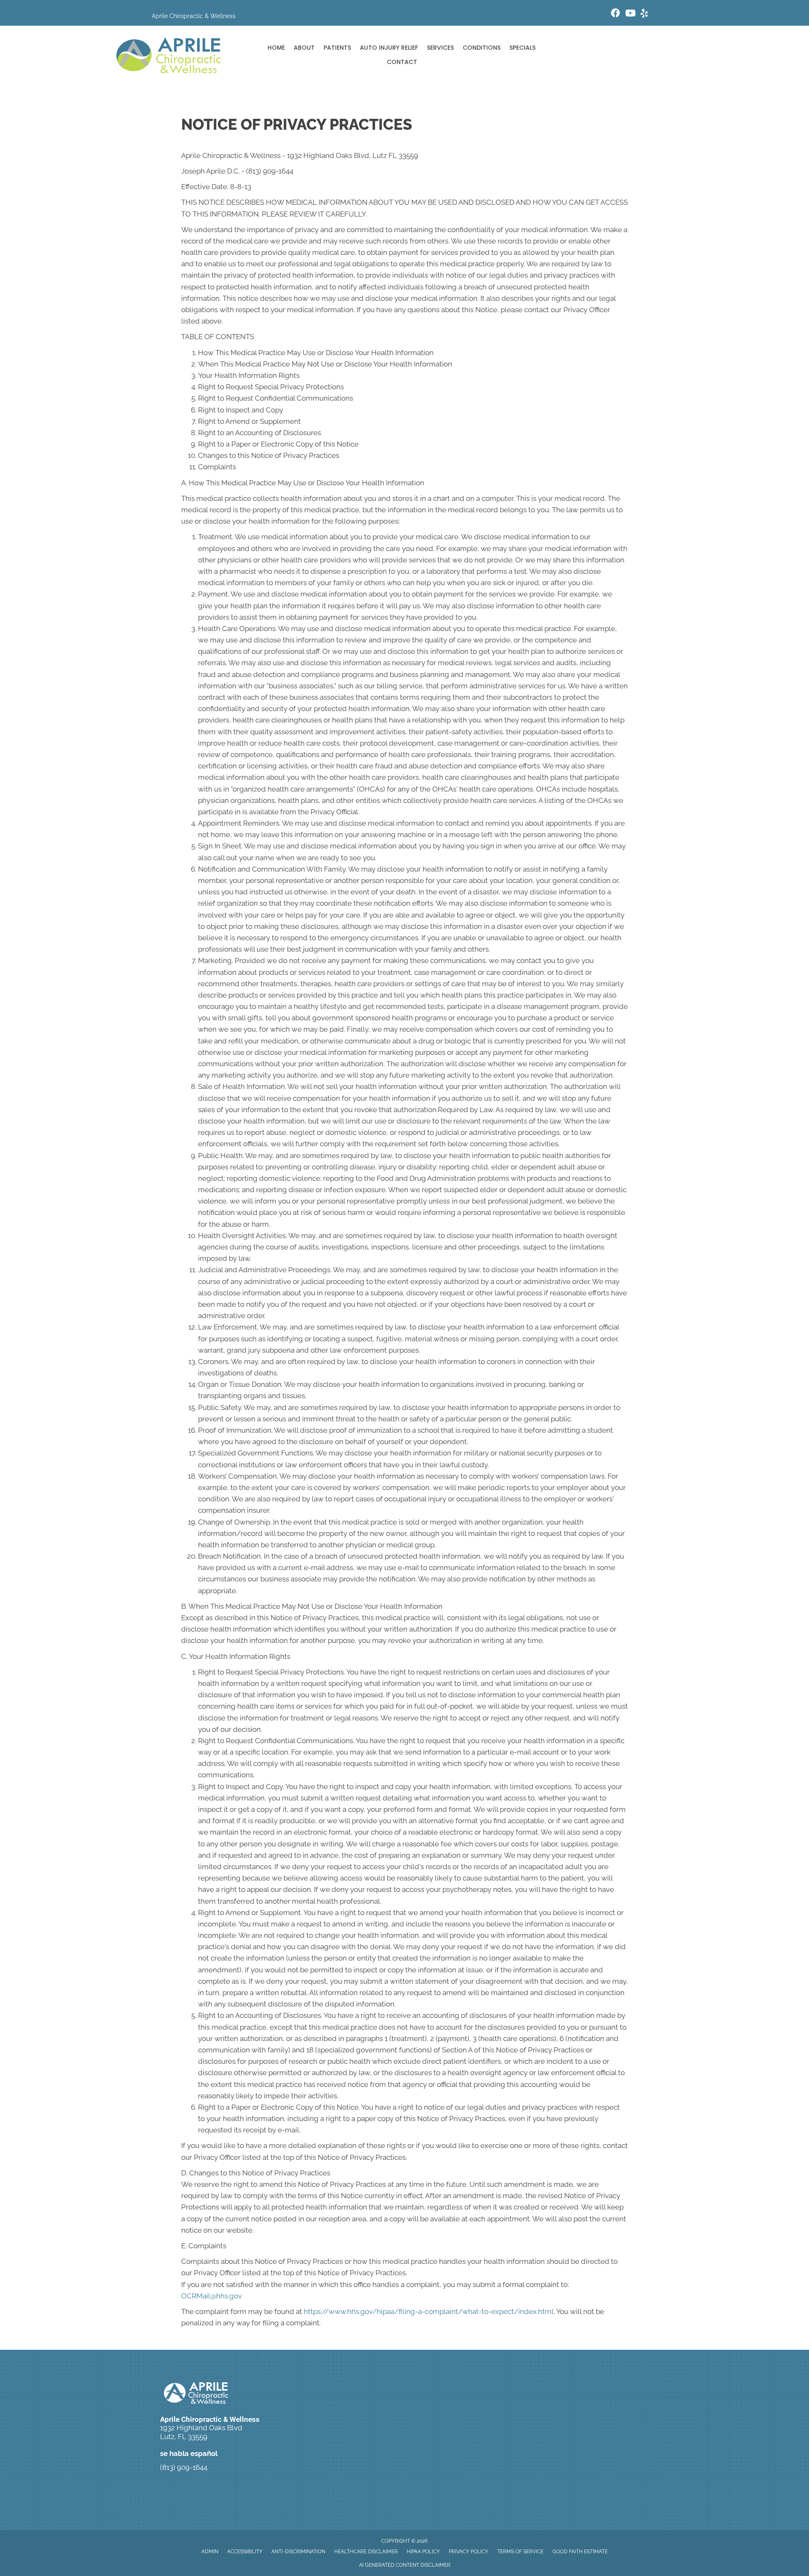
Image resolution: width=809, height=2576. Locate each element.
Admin (210, 2552)
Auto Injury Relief (389, 48)
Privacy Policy (469, 2552)
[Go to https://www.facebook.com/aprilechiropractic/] (616, 14)
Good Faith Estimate (580, 2552)
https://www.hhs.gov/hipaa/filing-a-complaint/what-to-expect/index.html (429, 2311)
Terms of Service (520, 2552)
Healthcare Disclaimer (366, 2552)
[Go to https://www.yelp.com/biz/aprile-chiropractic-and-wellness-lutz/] (644, 15)
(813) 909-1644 (184, 2467)
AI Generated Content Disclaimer (405, 2565)
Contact (402, 62)
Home (276, 48)
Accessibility (245, 2552)
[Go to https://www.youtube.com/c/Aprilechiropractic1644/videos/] (630, 14)
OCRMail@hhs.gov (212, 2296)
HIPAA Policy (423, 2552)
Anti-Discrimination (298, 2552)
